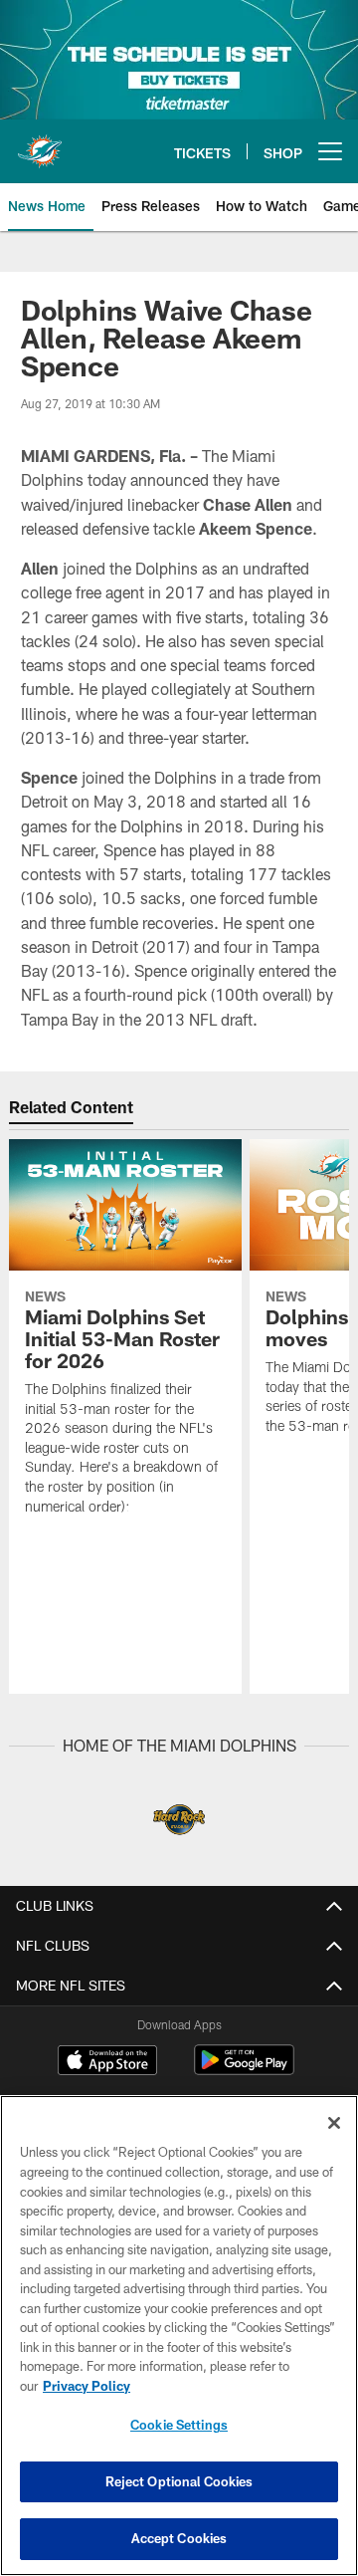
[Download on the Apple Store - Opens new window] (107, 2062)
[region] (179, 2336)
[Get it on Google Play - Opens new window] (244, 2070)
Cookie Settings (179, 2425)
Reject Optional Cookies (179, 2481)
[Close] (334, 2123)
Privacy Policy (87, 2386)
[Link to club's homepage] (40, 143)
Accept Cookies (179, 2538)
